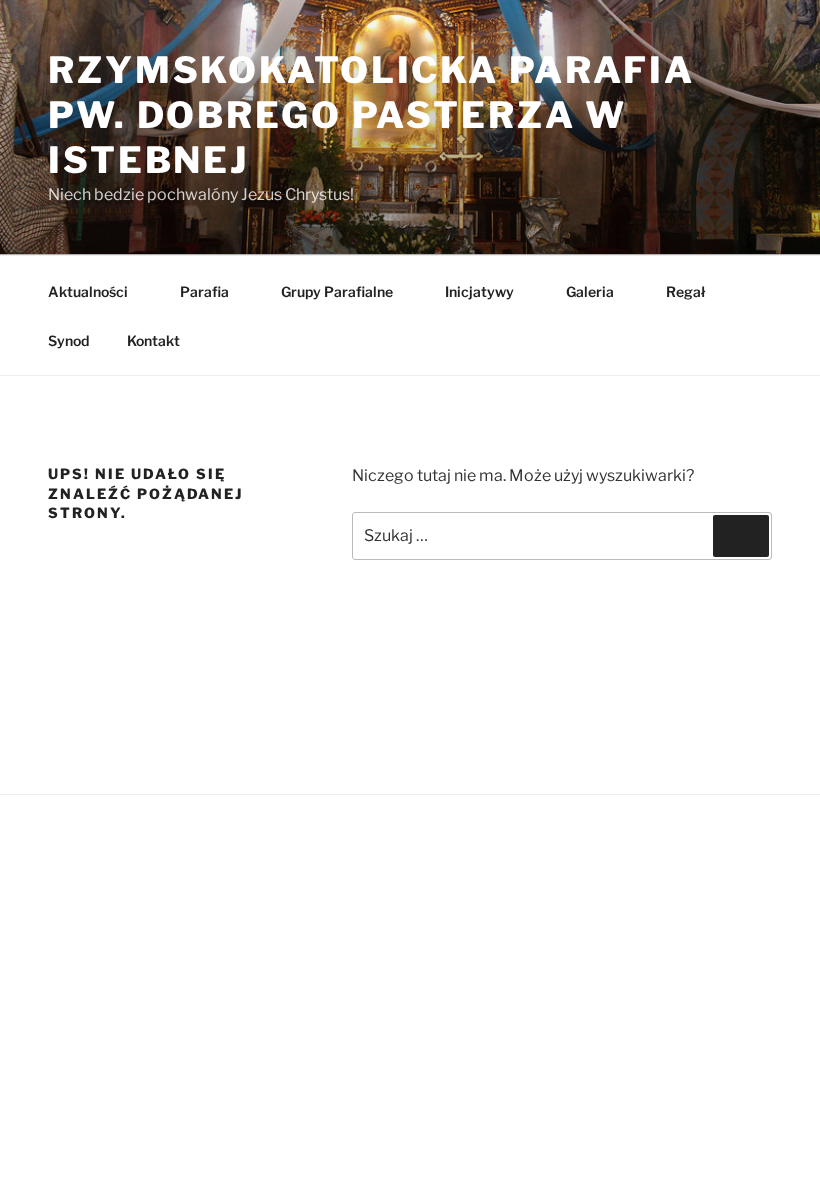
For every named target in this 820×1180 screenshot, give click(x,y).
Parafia (204, 291)
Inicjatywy (479, 291)
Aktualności (88, 291)
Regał (685, 291)
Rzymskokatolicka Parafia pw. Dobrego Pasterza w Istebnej (371, 115)
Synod (68, 340)
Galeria (590, 291)
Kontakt (153, 340)
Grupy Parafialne (337, 291)
